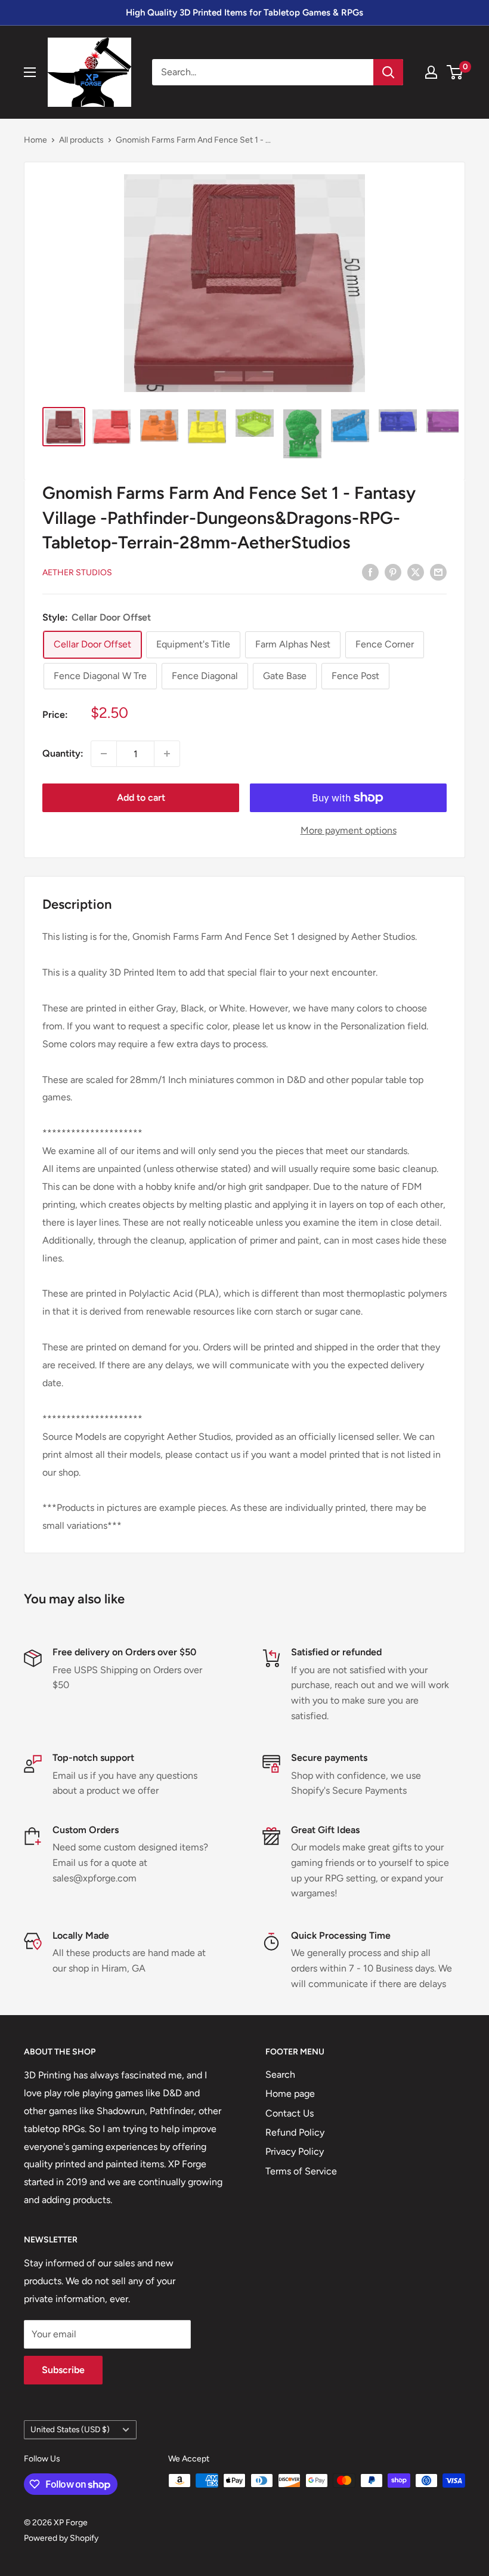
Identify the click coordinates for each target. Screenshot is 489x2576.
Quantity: (63, 753)
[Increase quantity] (167, 754)
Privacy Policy (295, 2151)
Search (280, 2074)
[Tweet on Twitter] (416, 572)
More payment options (349, 830)
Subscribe (63, 2370)
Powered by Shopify (61, 2538)
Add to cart (141, 798)
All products (81, 140)
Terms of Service (301, 2171)
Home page (290, 2094)
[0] (455, 72)
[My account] (431, 72)
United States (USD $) (70, 2429)
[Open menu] (30, 72)
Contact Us (290, 2113)
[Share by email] (438, 572)
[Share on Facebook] (370, 572)
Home (35, 140)
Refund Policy (295, 2132)
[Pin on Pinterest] (393, 572)
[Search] (388, 72)
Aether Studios (77, 573)
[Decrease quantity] (104, 754)
